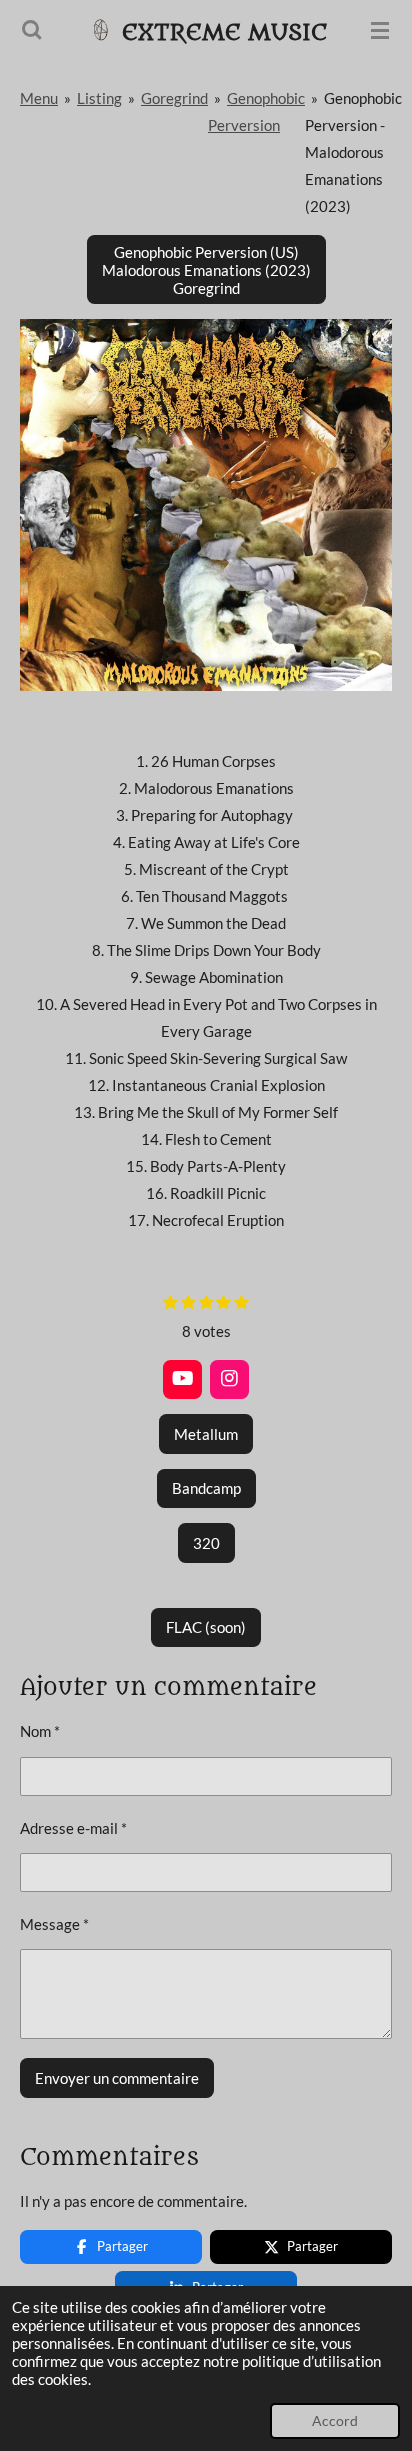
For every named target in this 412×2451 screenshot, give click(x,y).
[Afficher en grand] (206, 505)
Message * (54, 1924)
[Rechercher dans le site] (32, 30)
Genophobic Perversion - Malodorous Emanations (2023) (353, 152)
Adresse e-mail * (73, 1828)
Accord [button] (335, 2421)
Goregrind (174, 98)
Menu (39, 98)
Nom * (40, 1731)
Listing (99, 98)
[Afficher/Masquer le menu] (380, 30)
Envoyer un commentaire (117, 2078)
